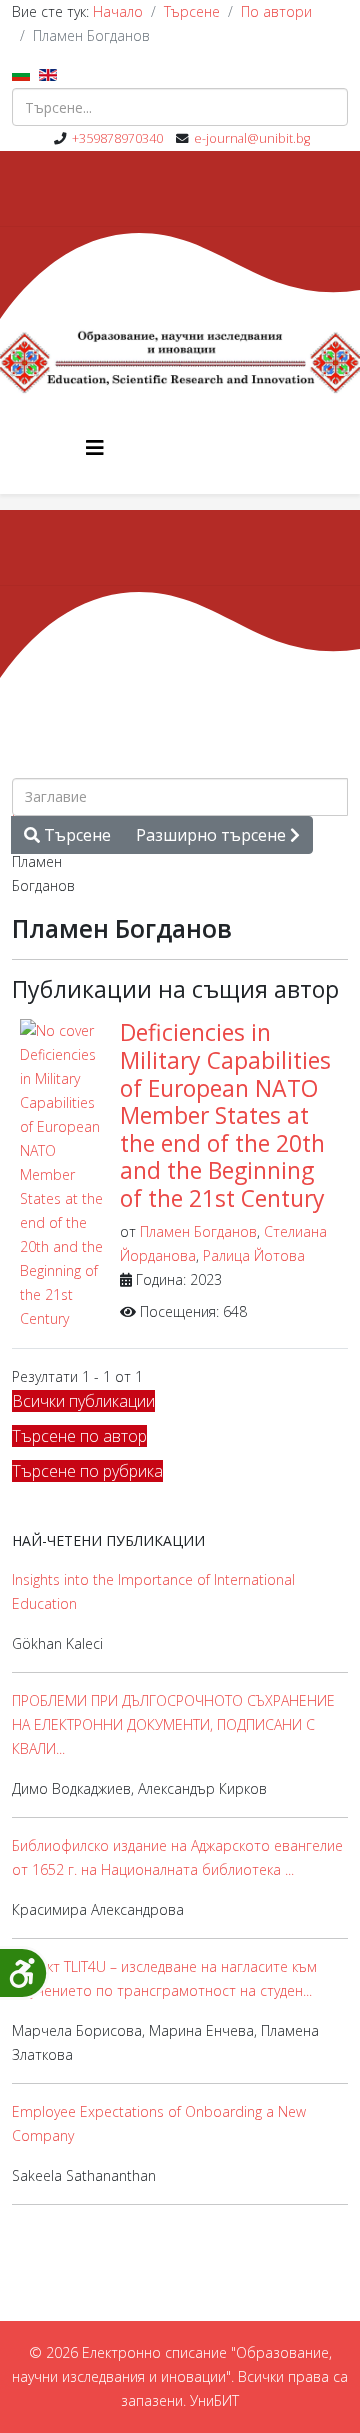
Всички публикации (83, 1401)
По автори (276, 11)
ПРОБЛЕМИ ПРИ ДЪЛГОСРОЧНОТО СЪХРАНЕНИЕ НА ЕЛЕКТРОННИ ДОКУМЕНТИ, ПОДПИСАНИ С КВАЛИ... (173, 1724)
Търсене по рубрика (87, 1471)
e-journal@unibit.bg (252, 138)
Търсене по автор (79, 1436)
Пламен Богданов (198, 1231)
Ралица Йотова (254, 1255)
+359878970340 (117, 138)
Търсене (192, 11)
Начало (118, 11)
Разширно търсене (213, 835)
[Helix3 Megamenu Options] (95, 447)
